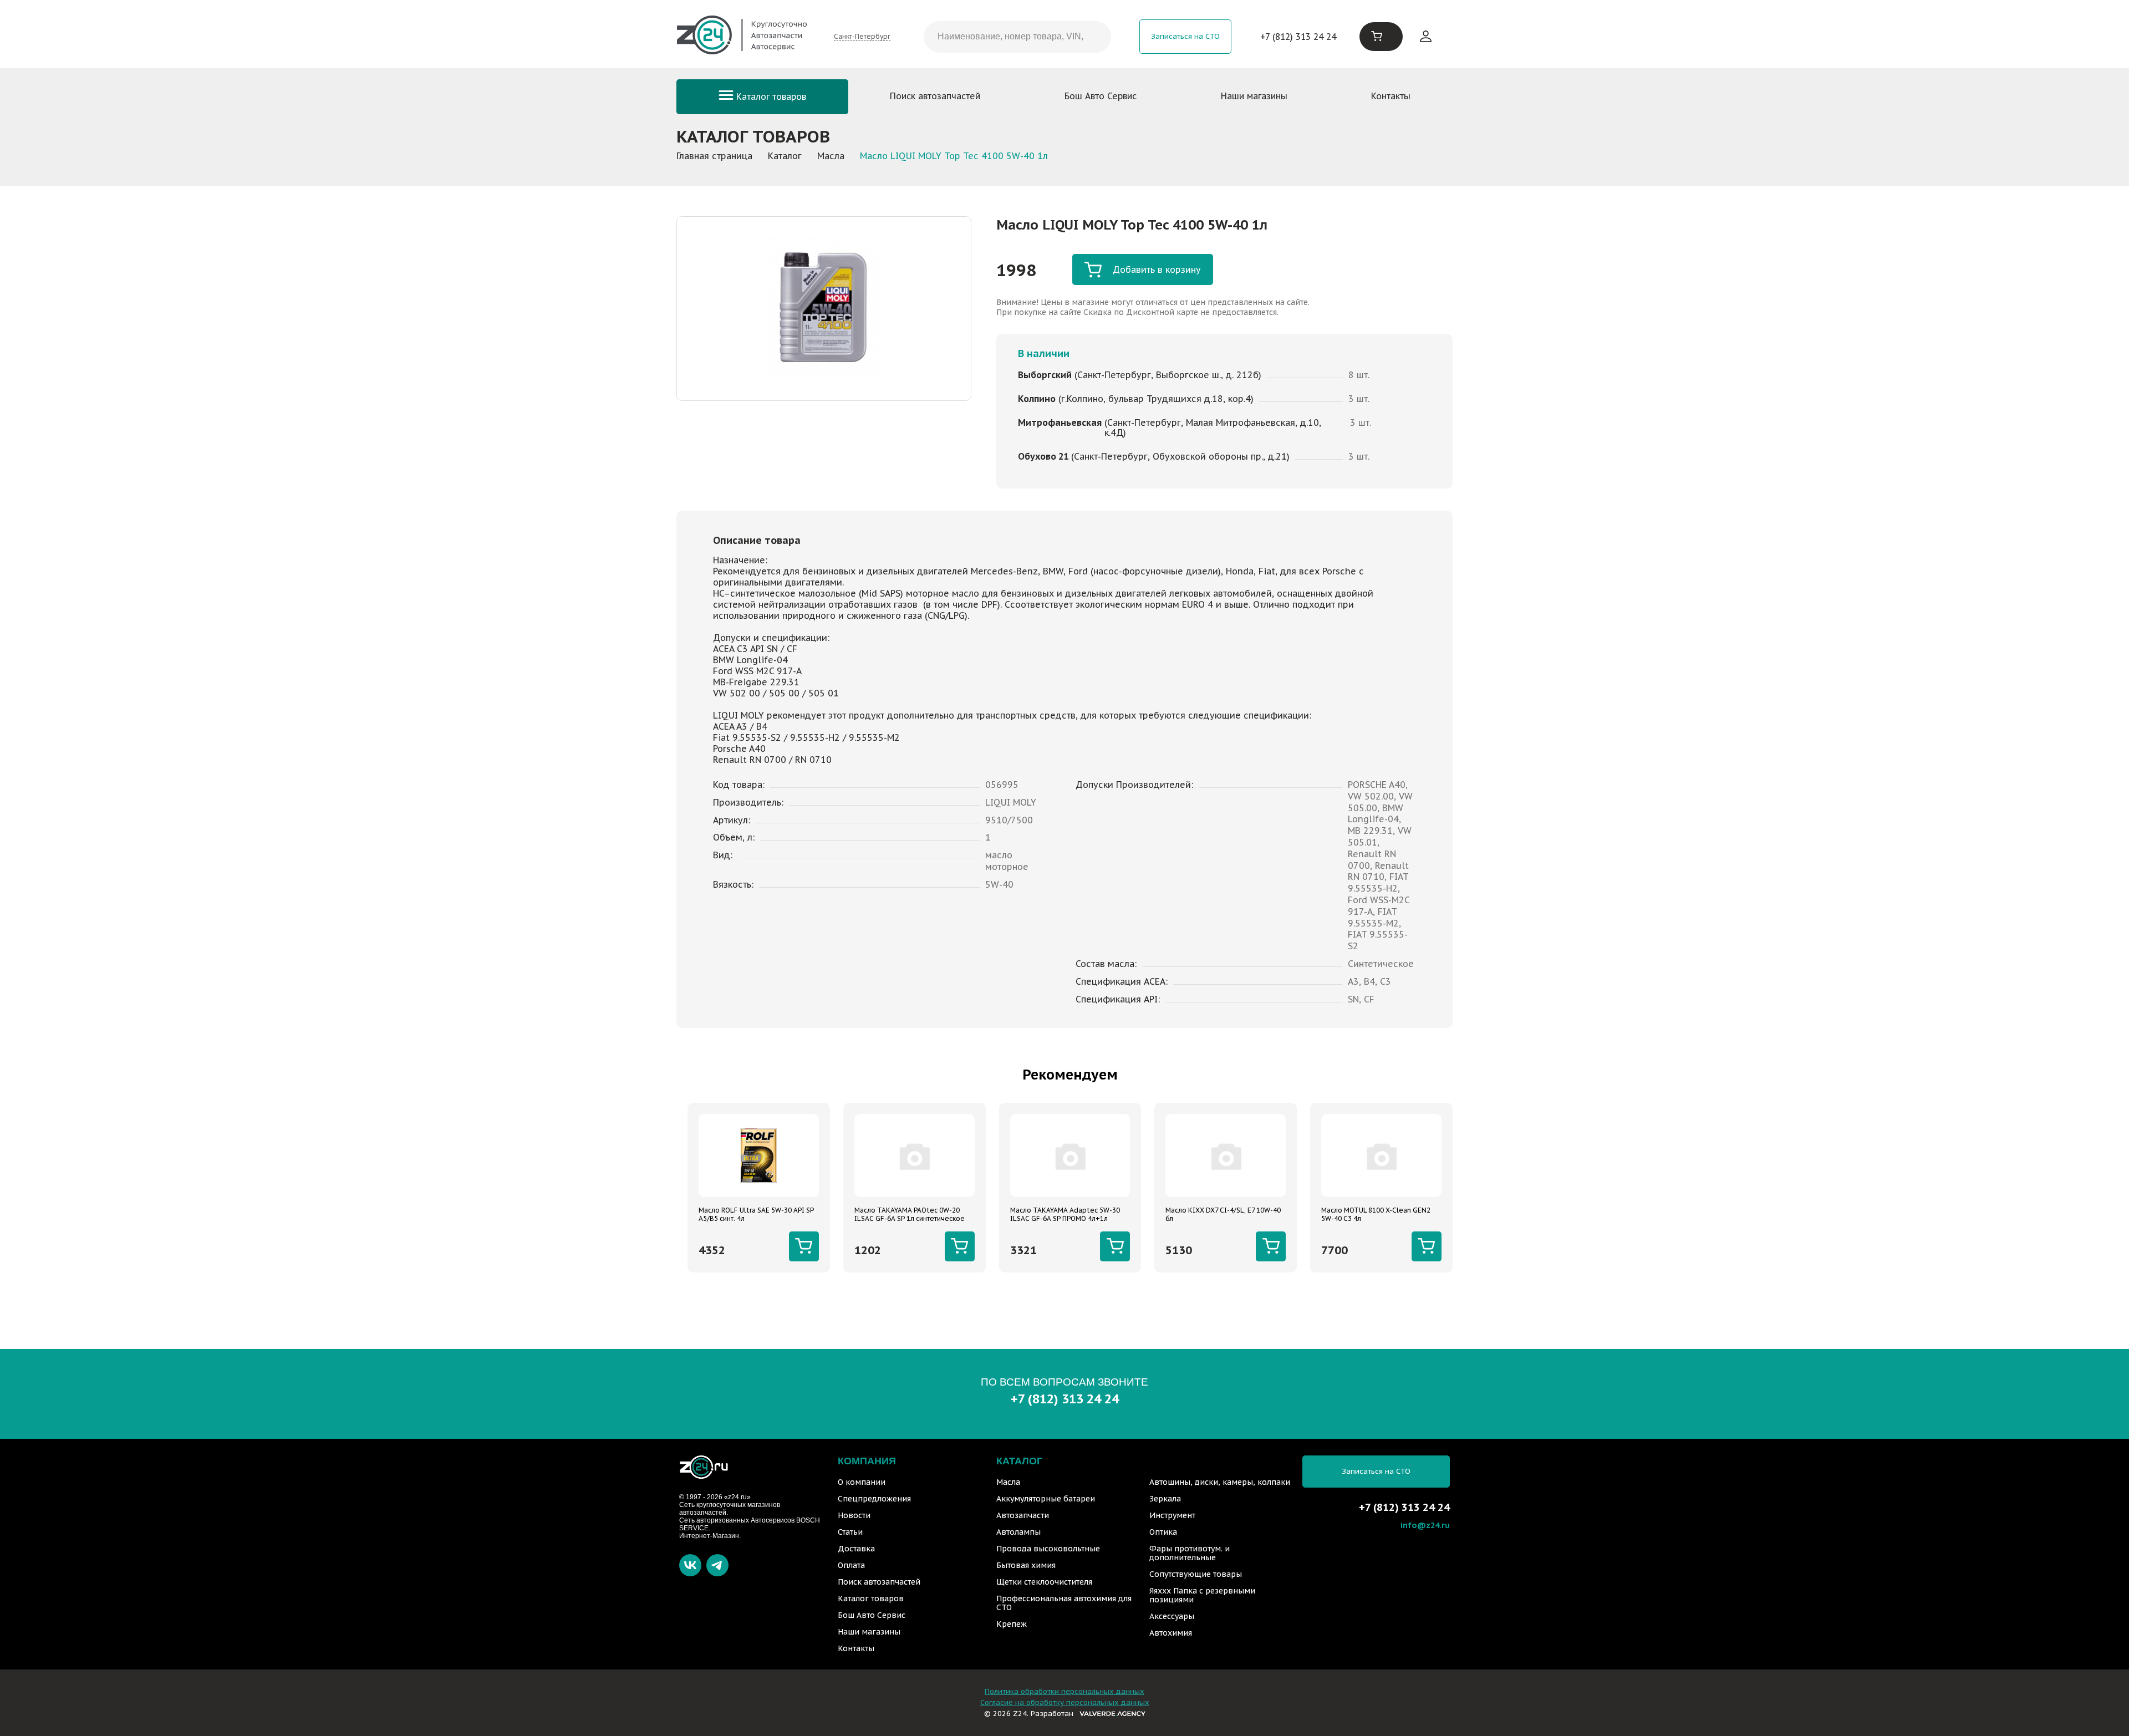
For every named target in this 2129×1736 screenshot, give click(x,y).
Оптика (1163, 1532)
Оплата (851, 1565)
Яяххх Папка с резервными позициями (1202, 1595)
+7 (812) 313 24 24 (1298, 37)
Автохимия (1171, 1633)
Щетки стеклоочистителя (1044, 1582)
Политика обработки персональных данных (1064, 1691)
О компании (862, 1482)
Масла (1008, 1482)
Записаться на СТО (1185, 36)
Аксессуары (1172, 1616)
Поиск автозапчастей (935, 96)
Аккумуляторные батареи (1046, 1499)
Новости (854, 1515)
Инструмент (1172, 1515)
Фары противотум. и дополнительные (1190, 1553)
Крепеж (1012, 1624)
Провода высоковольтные (1048, 1549)
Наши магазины (1254, 96)
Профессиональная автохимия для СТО (1064, 1603)
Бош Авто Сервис (1101, 96)
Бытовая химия (1026, 1565)
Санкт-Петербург (862, 36)
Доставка (856, 1549)
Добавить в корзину (1157, 269)
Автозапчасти (1023, 1515)
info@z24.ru (1425, 1525)
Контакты (1391, 96)
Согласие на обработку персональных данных (1065, 1702)
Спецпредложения (874, 1499)
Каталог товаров (770, 96)
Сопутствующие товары (1196, 1574)
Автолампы (1018, 1532)
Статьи (850, 1532)
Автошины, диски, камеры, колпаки (1220, 1482)
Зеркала (1165, 1499)
